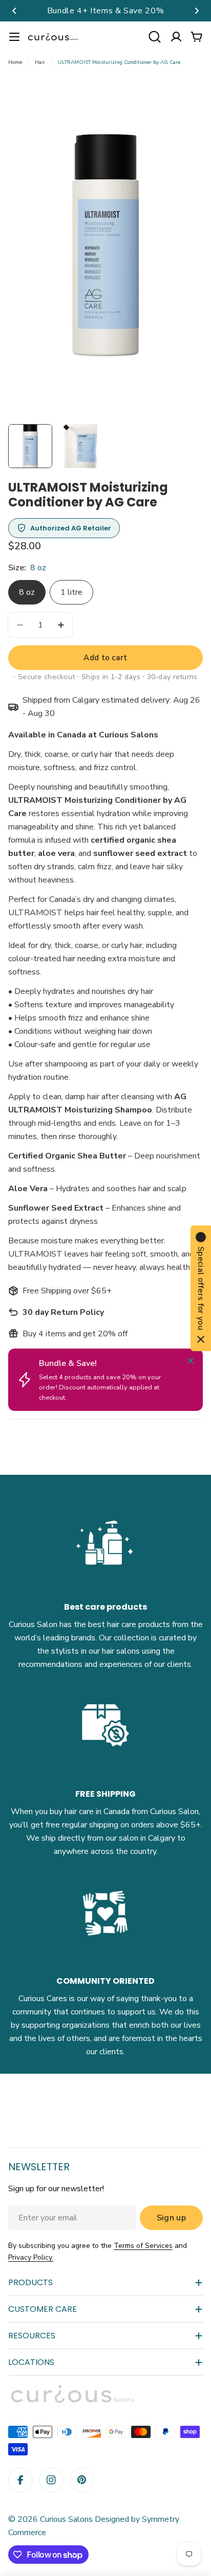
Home (15, 62)
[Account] (176, 37)
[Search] (155, 37)
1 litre (71, 592)
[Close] (191, 1361)
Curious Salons (66, 2519)
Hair (40, 62)
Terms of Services (143, 2246)
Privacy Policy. (31, 2257)
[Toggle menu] (14, 37)
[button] (14, 11)
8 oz (27, 592)
